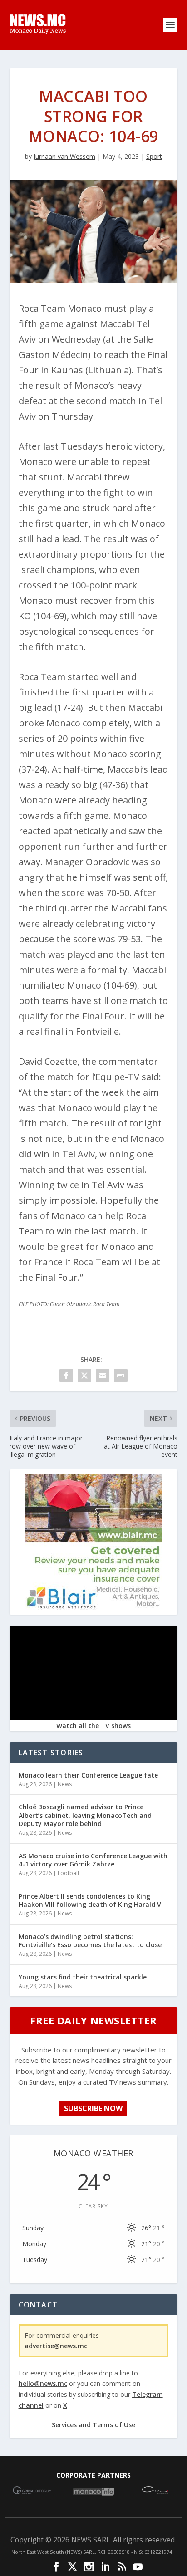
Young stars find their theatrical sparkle (83, 1977)
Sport (154, 156)
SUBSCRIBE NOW (93, 2108)
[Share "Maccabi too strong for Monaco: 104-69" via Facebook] (66, 1376)
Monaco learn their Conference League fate (88, 1775)
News (65, 1784)
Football (68, 1873)
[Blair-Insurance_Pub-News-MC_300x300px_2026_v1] (93, 1607)
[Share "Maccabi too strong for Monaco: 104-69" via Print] (121, 1376)
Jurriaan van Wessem (64, 156)
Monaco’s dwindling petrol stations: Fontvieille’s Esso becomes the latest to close (90, 1941)
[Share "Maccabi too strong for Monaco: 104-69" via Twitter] (84, 1376)
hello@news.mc (43, 2383)
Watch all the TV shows (93, 1726)
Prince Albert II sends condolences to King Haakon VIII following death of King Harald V (90, 1900)
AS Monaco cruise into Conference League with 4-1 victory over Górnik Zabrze (93, 1860)
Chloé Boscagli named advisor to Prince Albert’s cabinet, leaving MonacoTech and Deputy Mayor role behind (85, 1815)
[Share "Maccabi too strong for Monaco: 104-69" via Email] (103, 1376)
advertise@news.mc (56, 2346)
